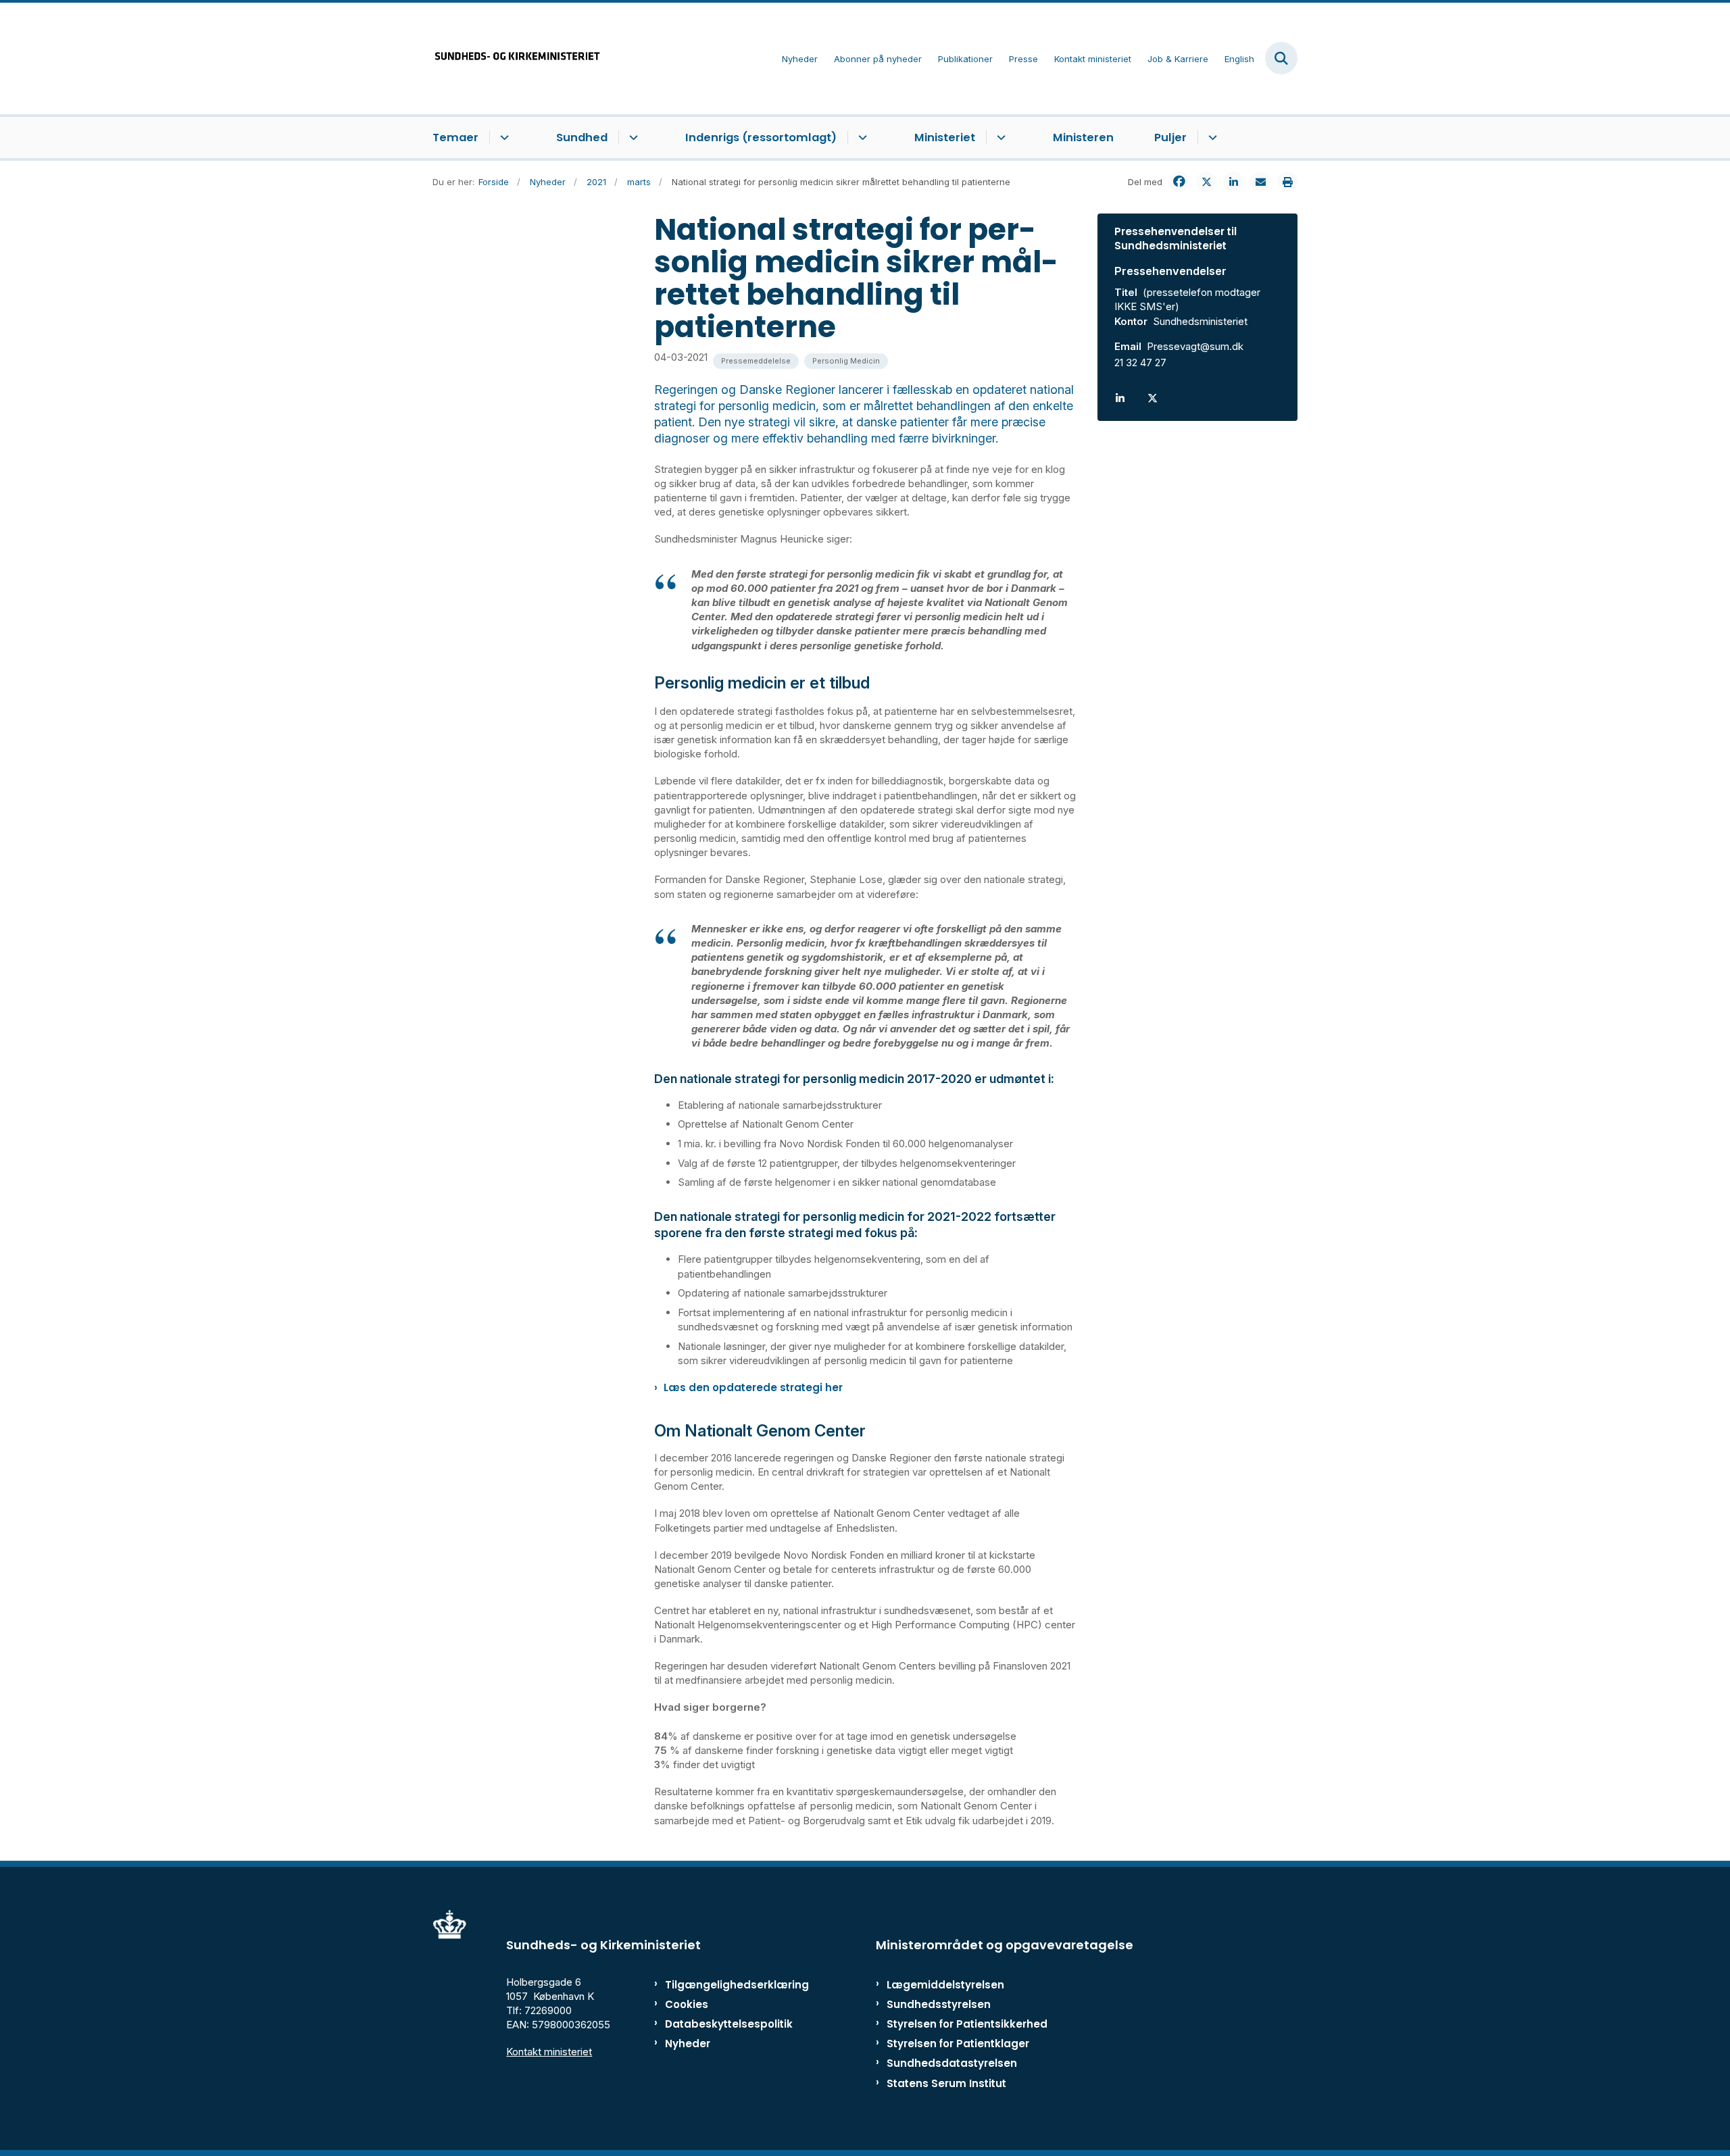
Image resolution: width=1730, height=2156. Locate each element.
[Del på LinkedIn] (1233, 182)
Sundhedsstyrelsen (939, 2004)
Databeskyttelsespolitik (723, 2024)
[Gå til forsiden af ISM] (517, 58)
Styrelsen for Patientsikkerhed (967, 2024)
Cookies (687, 2004)
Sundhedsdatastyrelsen (952, 2063)
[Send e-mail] (1260, 182)
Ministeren (1083, 137)
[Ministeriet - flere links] (999, 138)
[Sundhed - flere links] (632, 138)
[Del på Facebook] (1179, 182)
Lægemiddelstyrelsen (945, 1985)
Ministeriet (945, 137)
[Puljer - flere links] (1211, 138)
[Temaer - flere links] (502, 138)
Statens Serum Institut (946, 2083)
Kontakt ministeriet (549, 2052)
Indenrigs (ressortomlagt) (761, 137)
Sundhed (582, 137)
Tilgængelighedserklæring (723, 1985)
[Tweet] (1206, 182)
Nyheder (688, 2044)
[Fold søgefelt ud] (1281, 58)
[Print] (1287, 182)
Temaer (455, 137)
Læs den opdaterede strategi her (753, 1387)
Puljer (1170, 137)
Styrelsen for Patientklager (958, 2044)
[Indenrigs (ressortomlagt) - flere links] (861, 138)
